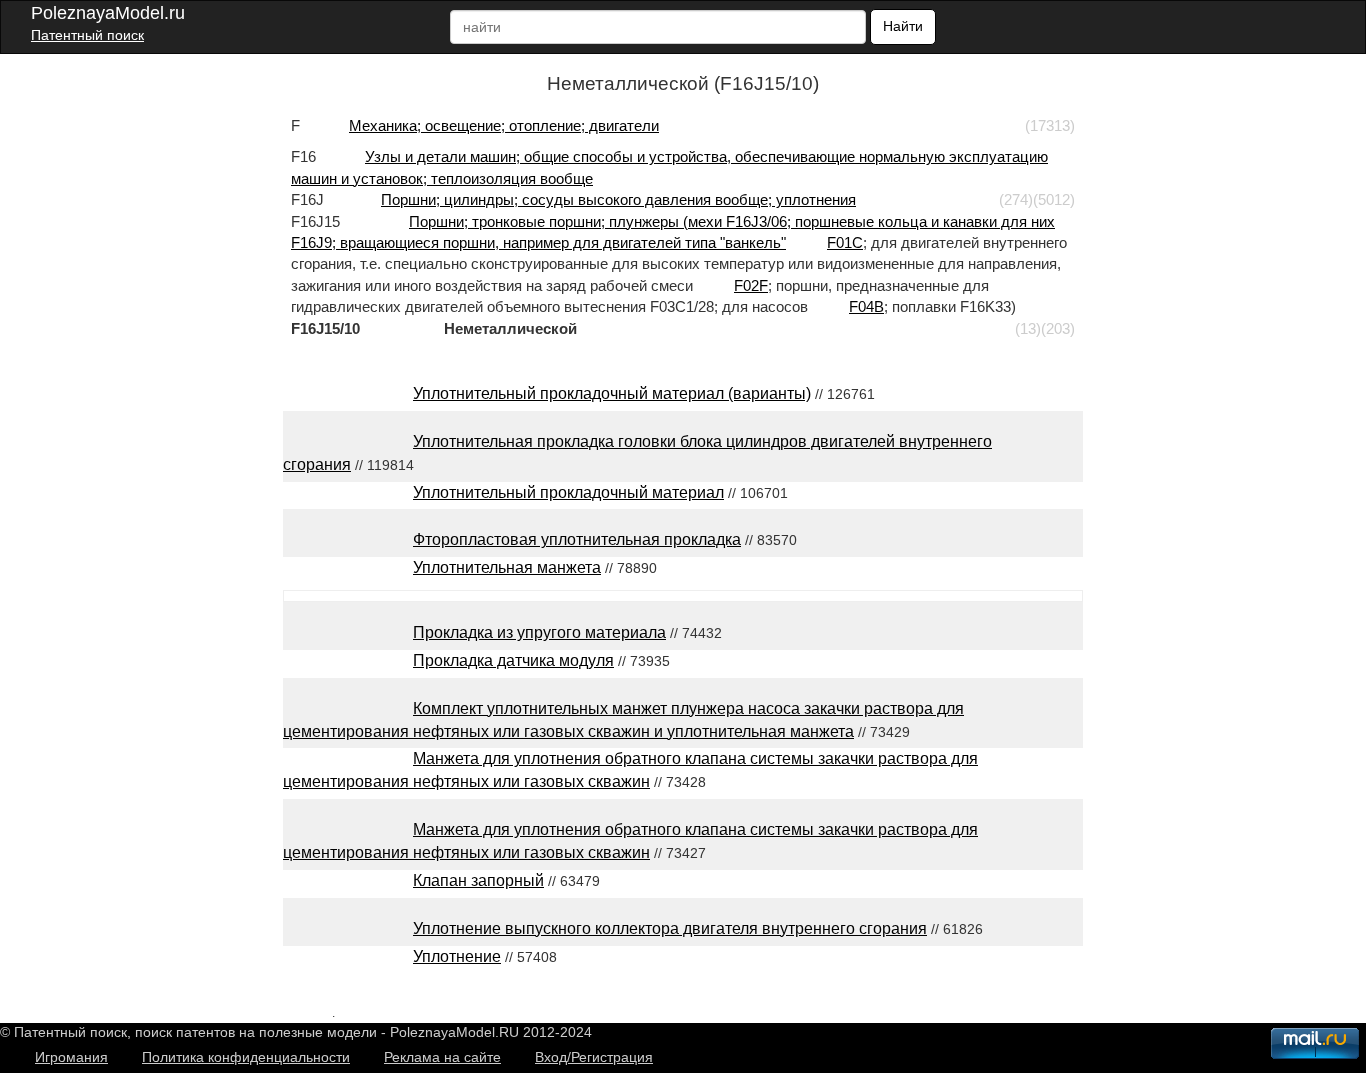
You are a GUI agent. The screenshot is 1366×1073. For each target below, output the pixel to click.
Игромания (71, 1057)
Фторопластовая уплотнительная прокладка (577, 539)
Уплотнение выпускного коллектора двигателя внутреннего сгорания (670, 928)
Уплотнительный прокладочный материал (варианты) (612, 393)
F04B (866, 306)
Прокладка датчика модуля (513, 660)
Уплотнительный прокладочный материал (568, 492)
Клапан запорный (478, 880)
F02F (751, 285)
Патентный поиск (87, 35)
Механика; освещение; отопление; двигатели (504, 125)
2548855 (307, 1012)
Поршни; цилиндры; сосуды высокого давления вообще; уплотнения (618, 199)
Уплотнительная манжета (507, 567)
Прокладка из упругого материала (539, 632)
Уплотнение (457, 956)
